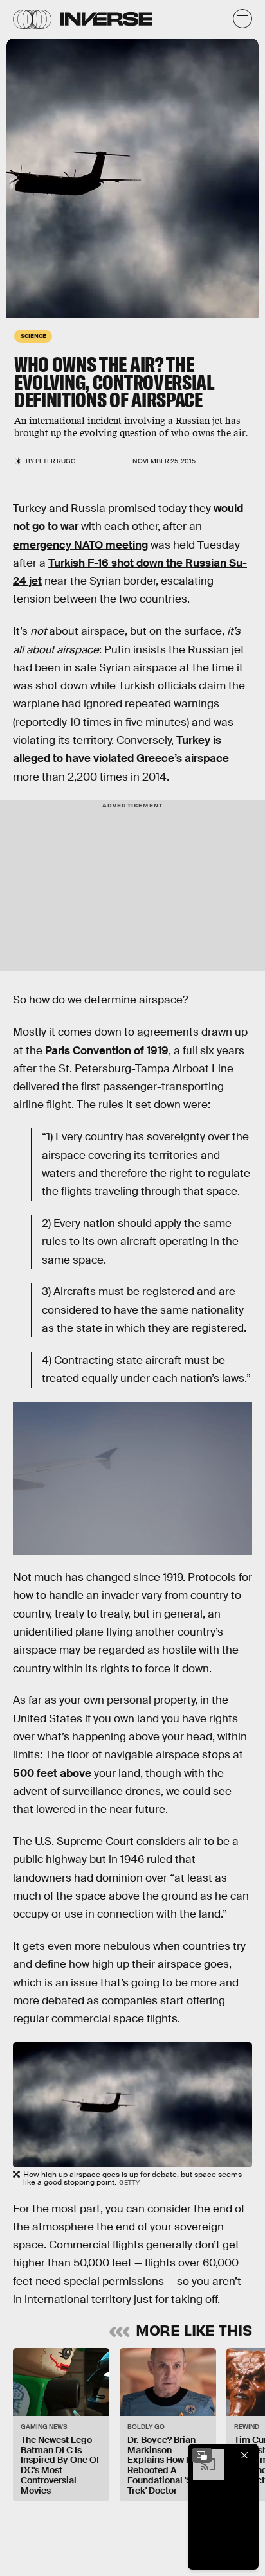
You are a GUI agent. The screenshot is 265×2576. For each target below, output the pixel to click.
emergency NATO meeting (80, 545)
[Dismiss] (244, 2455)
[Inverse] (106, 19)
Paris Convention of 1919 (107, 1051)
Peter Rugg (56, 461)
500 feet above (52, 1773)
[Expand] (202, 2455)
